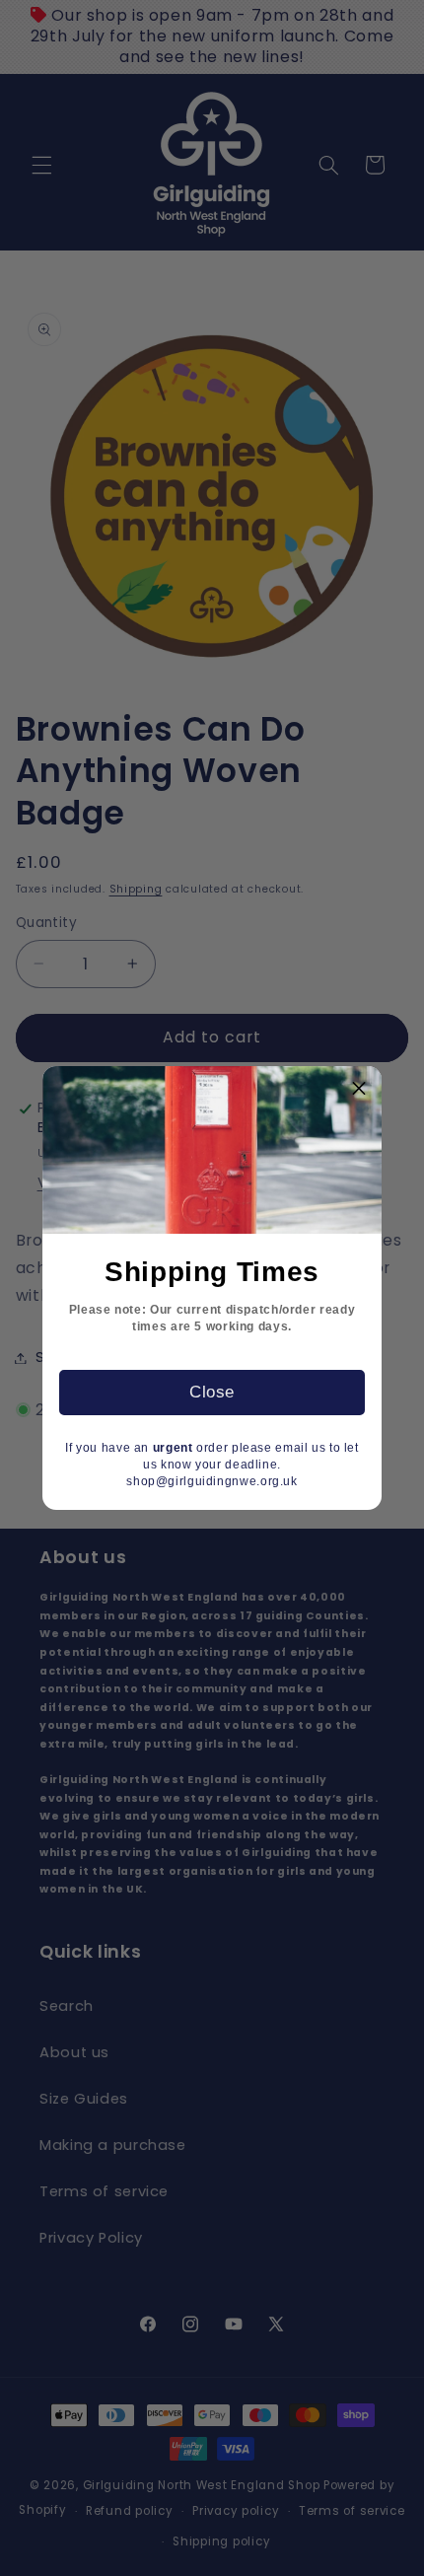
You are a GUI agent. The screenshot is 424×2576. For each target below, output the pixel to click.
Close (212, 1392)
